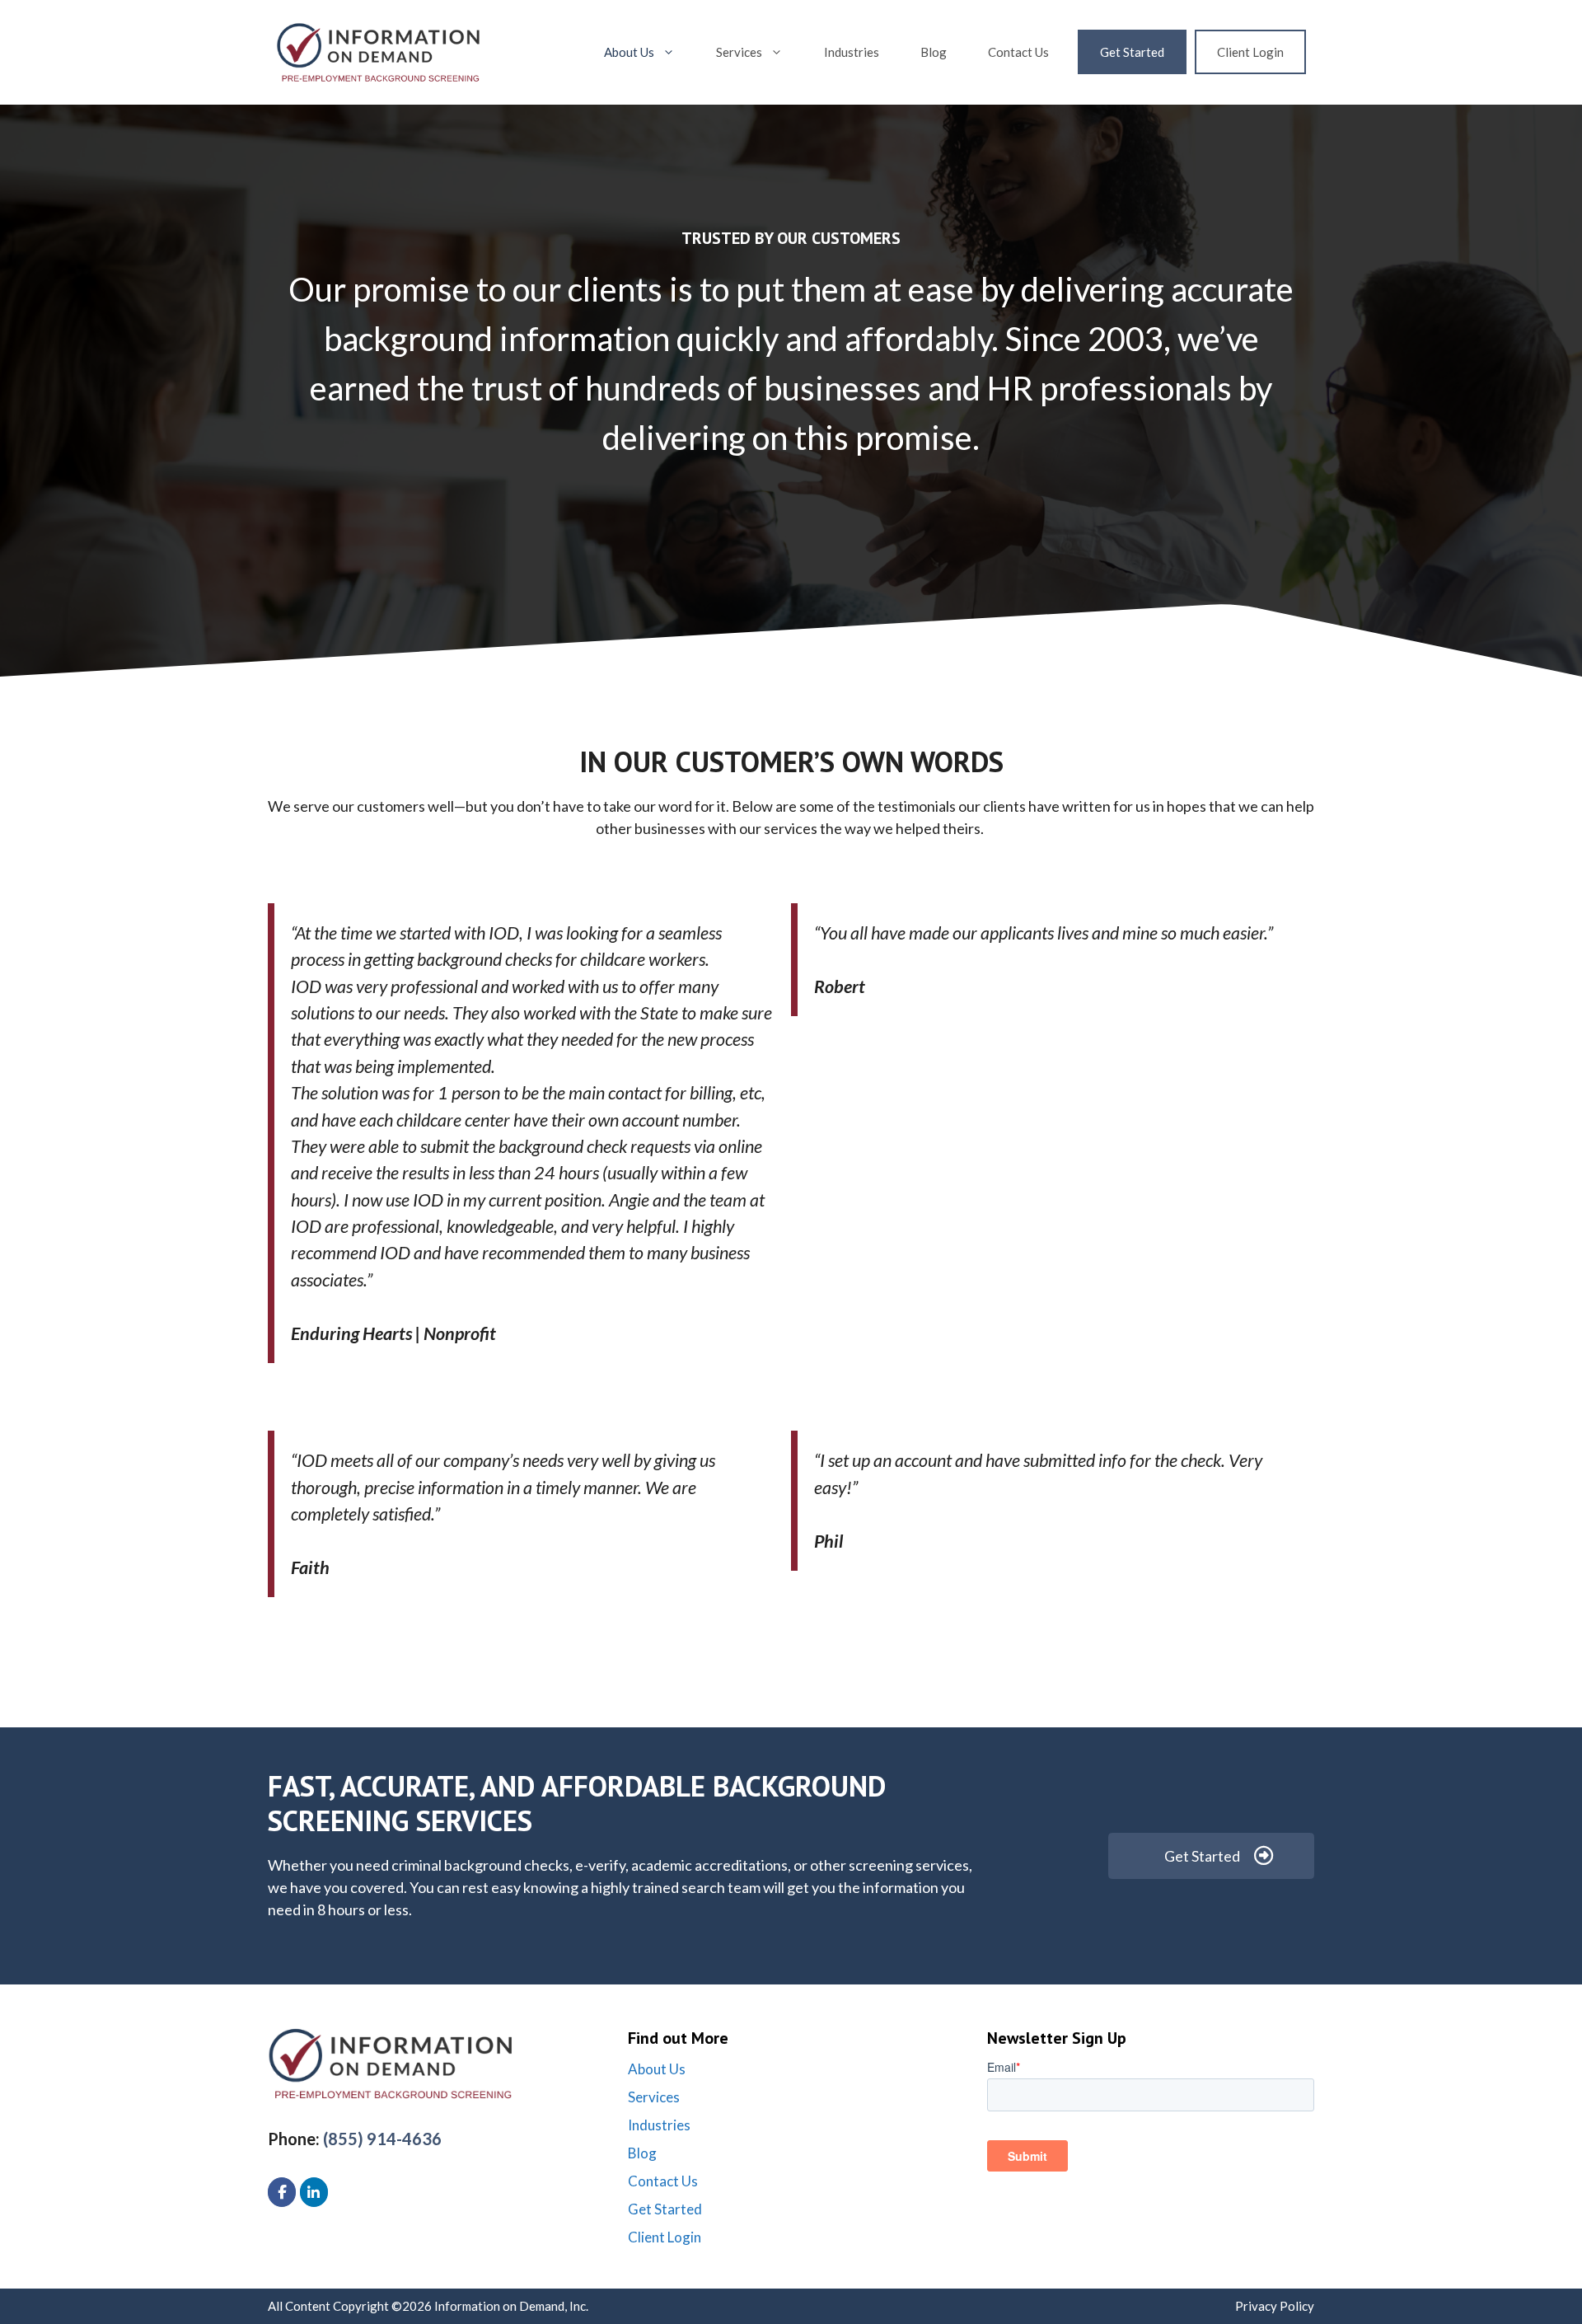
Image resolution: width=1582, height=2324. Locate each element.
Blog (934, 52)
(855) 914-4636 (382, 2139)
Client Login (1250, 52)
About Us (629, 52)
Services (739, 52)
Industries (852, 52)
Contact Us (1018, 52)
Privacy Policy (1275, 2306)
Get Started (1132, 52)
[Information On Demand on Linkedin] (314, 2192)
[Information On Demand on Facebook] (282, 2192)
